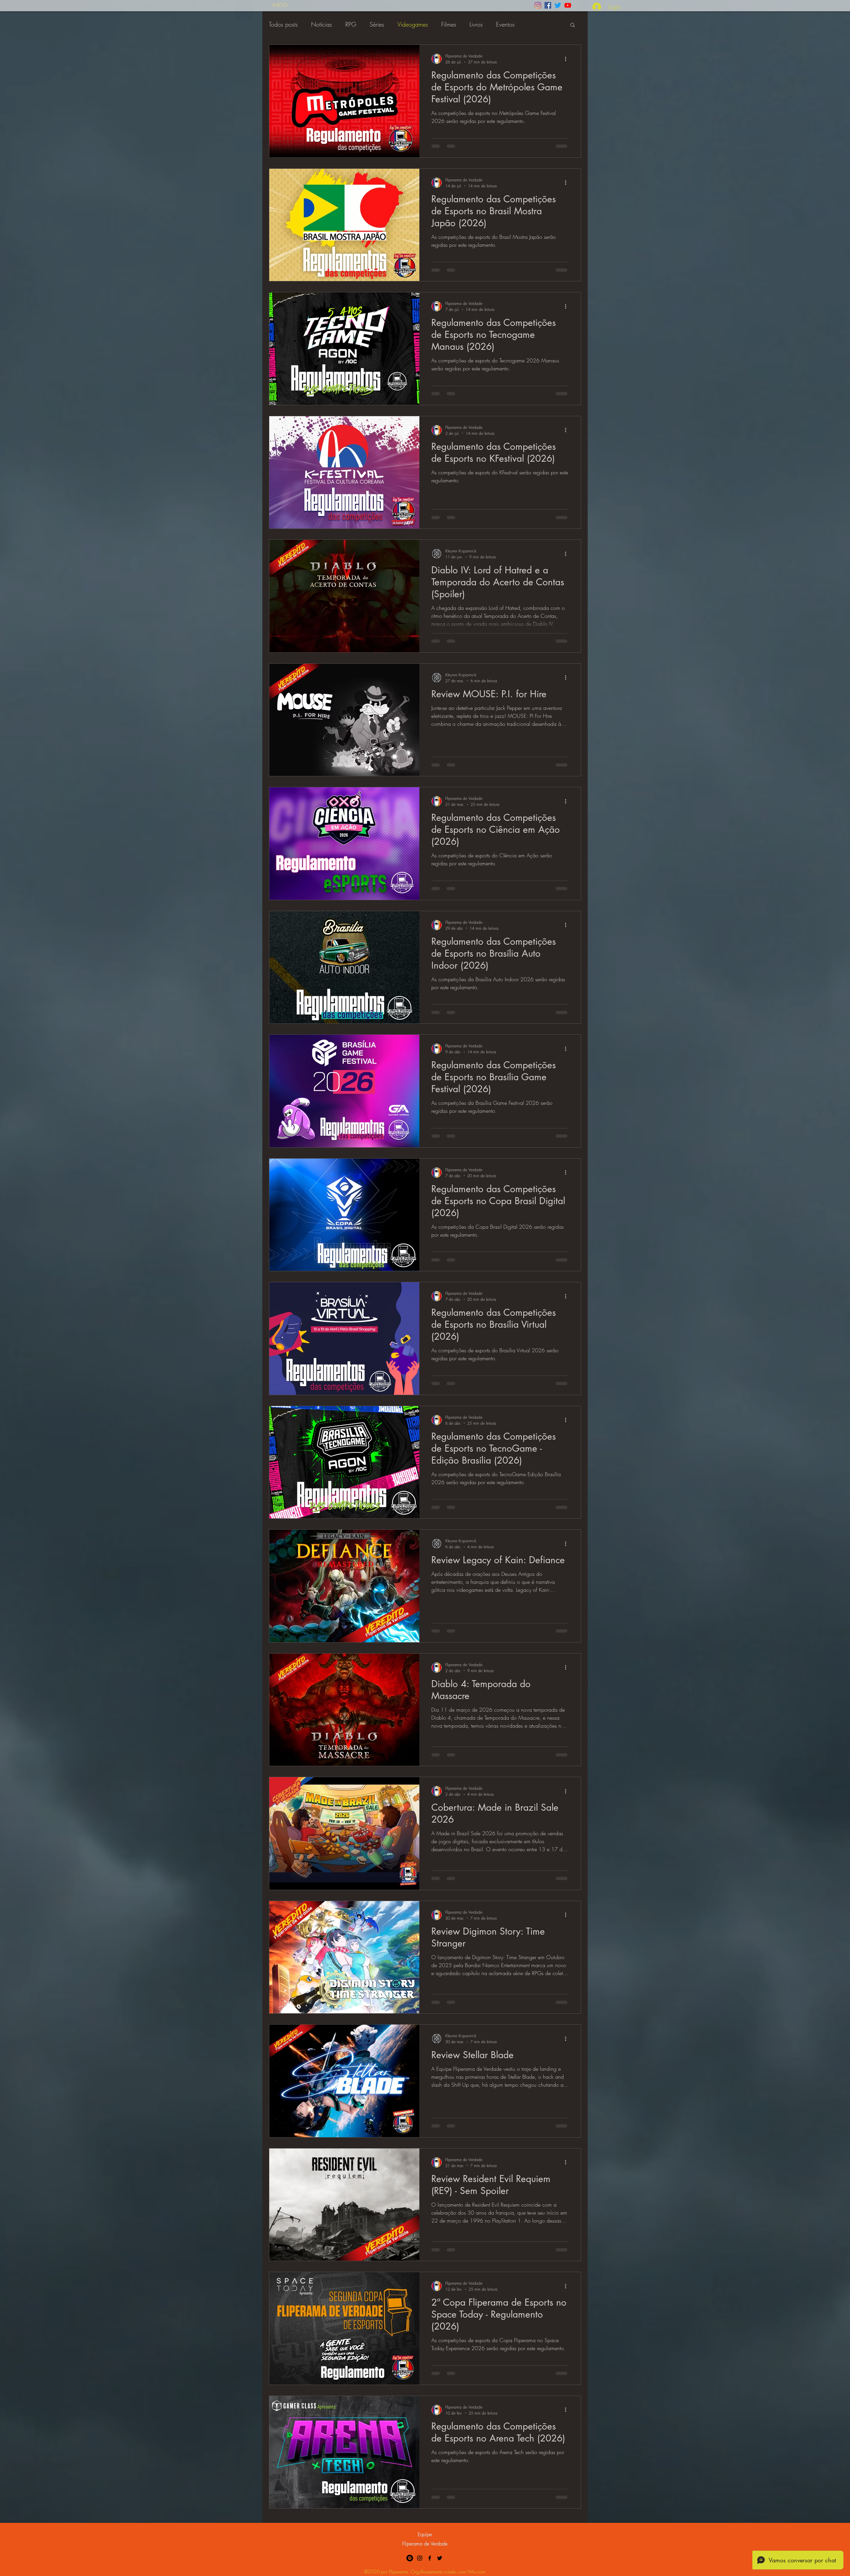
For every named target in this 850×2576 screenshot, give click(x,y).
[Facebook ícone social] (548, 5)
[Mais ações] (568, 59)
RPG (351, 24)
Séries (377, 24)
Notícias (322, 24)
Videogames (413, 24)
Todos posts (283, 24)
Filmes (449, 24)
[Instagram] (538, 5)
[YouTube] (568, 5)
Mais (534, 24)
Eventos (505, 24)
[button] (573, 25)
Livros (476, 24)
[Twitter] (558, 5)
